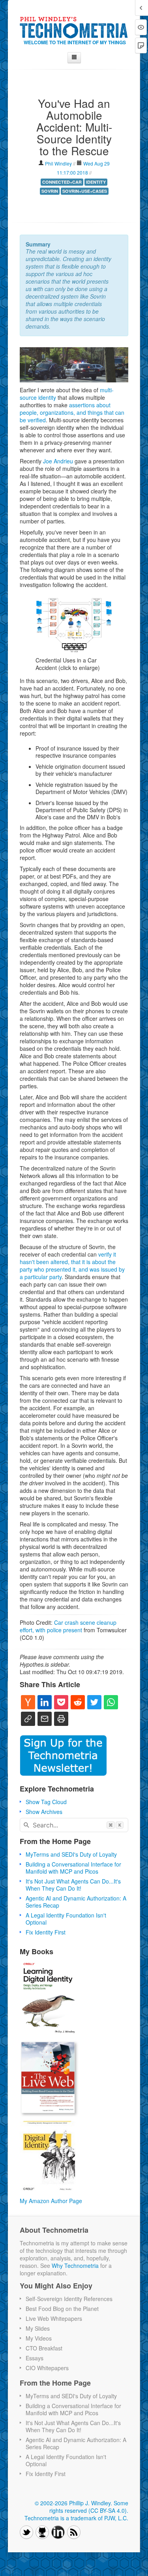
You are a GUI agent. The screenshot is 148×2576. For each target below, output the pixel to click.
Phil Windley (59, 163)
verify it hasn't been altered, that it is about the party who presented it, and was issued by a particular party (72, 1265)
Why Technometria (75, 2266)
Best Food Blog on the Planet (62, 2309)
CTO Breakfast (44, 2348)
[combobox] (74, 1825)
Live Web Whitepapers (54, 2318)
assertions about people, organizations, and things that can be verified (72, 412)
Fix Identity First (46, 1932)
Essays (35, 2358)
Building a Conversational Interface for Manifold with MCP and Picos (73, 1868)
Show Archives (44, 1812)
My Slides (38, 2328)
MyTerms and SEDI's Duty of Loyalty (71, 1854)
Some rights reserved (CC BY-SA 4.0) (89, 2507)
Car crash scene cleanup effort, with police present (68, 1626)
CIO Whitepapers (47, 2368)
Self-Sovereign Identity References (69, 2299)
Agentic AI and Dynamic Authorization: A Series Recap (76, 1902)
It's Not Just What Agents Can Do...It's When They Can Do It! (73, 1885)
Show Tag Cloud (46, 1802)
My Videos (39, 2338)
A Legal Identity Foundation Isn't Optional (66, 1919)
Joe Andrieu (58, 461)
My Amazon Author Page (51, 2201)
